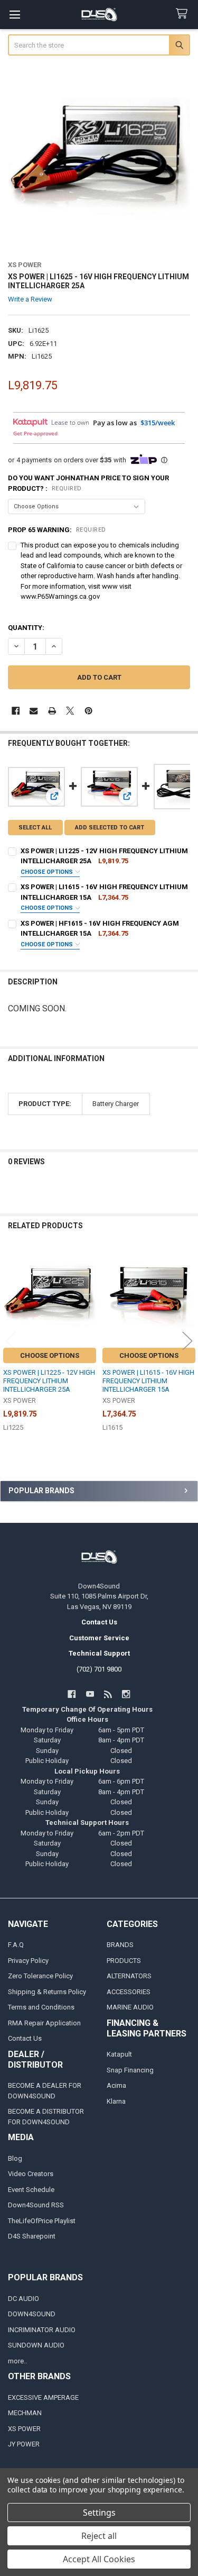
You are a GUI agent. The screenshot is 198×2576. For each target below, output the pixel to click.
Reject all (99, 2536)
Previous (11, 1341)
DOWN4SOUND (32, 2314)
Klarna (116, 2101)
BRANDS (120, 1945)
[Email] (34, 711)
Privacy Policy (28, 1961)
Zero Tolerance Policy (40, 1976)
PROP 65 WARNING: (57, 530)
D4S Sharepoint (32, 2236)
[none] (99, 159)
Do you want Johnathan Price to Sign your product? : (88, 483)
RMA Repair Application (44, 2023)
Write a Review (30, 299)
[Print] (52, 711)
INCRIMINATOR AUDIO (42, 2330)
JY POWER (24, 2444)
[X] (70, 711)
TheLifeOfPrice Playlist (42, 2221)
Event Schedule (31, 2190)
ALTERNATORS (129, 1976)
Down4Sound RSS (36, 2205)
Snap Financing (130, 2070)
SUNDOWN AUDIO (36, 2345)
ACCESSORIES (129, 1992)
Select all (35, 828)
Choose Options (48, 872)
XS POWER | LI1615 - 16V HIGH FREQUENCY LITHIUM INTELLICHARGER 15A (148, 1381)
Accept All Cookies (99, 2559)
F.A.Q (16, 1945)
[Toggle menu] (15, 15)
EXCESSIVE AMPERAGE (43, 2397)
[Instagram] (126, 1694)
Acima (116, 2085)
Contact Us (25, 2038)
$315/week (158, 423)
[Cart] (184, 14)
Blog (15, 2158)
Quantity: (26, 628)
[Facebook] (16, 711)
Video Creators (31, 2174)
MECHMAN (25, 2413)
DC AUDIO (23, 2299)
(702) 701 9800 (99, 1669)
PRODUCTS (124, 1961)
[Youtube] (90, 1694)
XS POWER (24, 2429)
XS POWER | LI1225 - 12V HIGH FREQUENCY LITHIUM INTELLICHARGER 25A (49, 1381)
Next (187, 1341)
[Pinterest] (88, 711)
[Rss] (108, 1694)
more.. (17, 2361)
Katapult (119, 2054)
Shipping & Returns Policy (47, 1992)
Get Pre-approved (35, 433)
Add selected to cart (110, 828)
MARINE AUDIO (130, 2007)
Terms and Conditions (41, 2007)
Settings (99, 2513)
